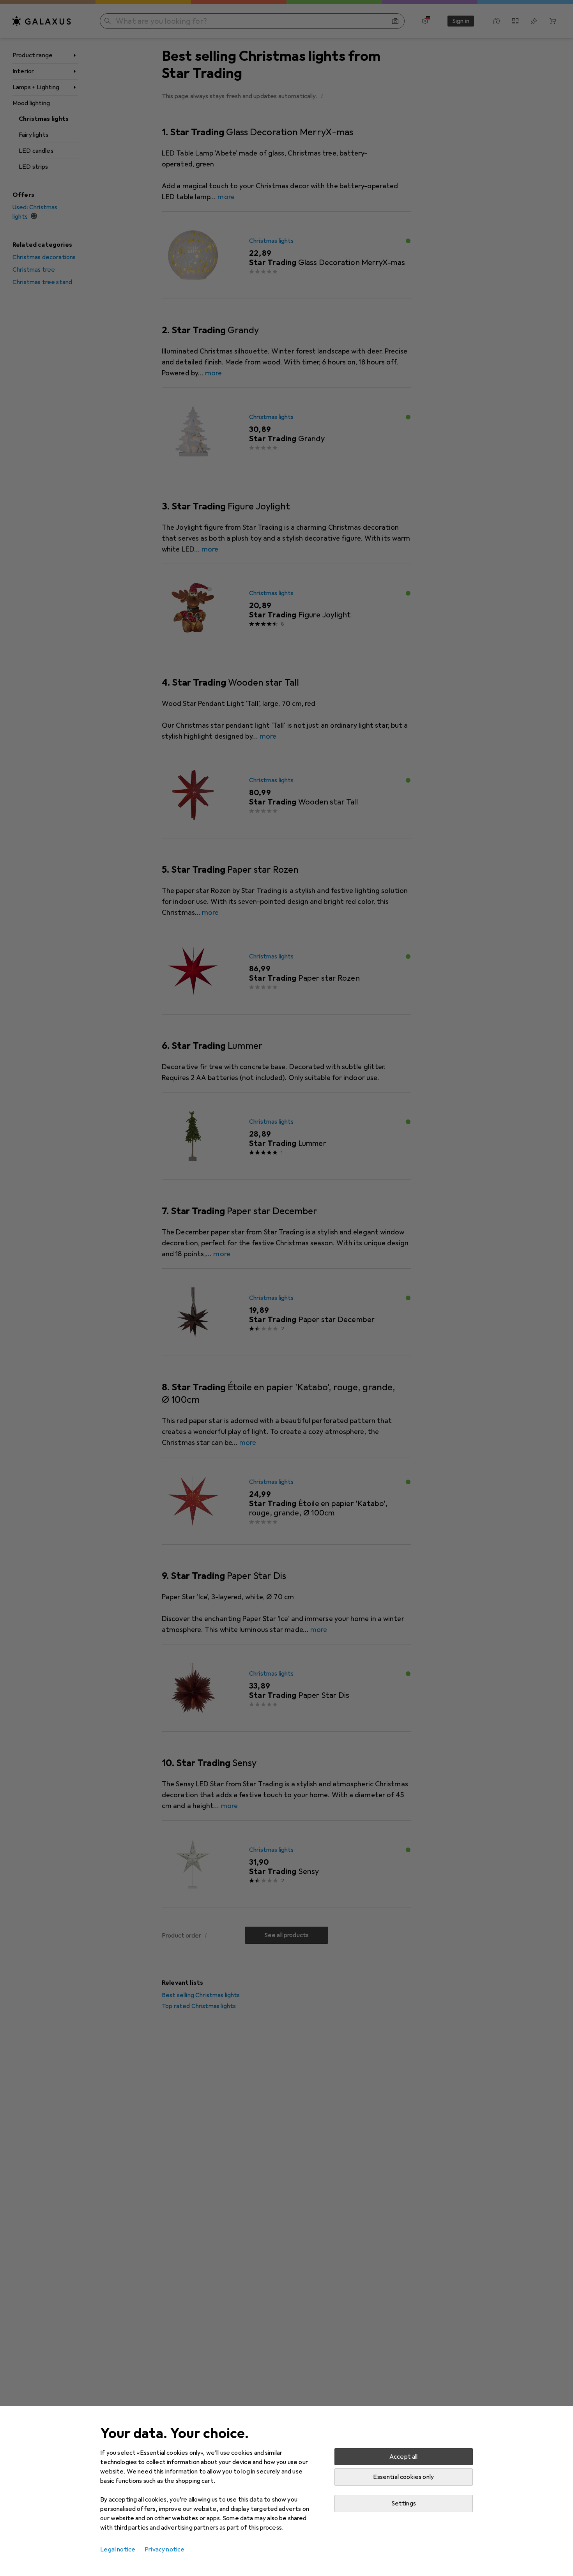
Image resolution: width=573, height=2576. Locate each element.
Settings (404, 2504)
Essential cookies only (403, 2477)
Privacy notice (164, 2549)
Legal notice (118, 2549)
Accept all (404, 2457)
